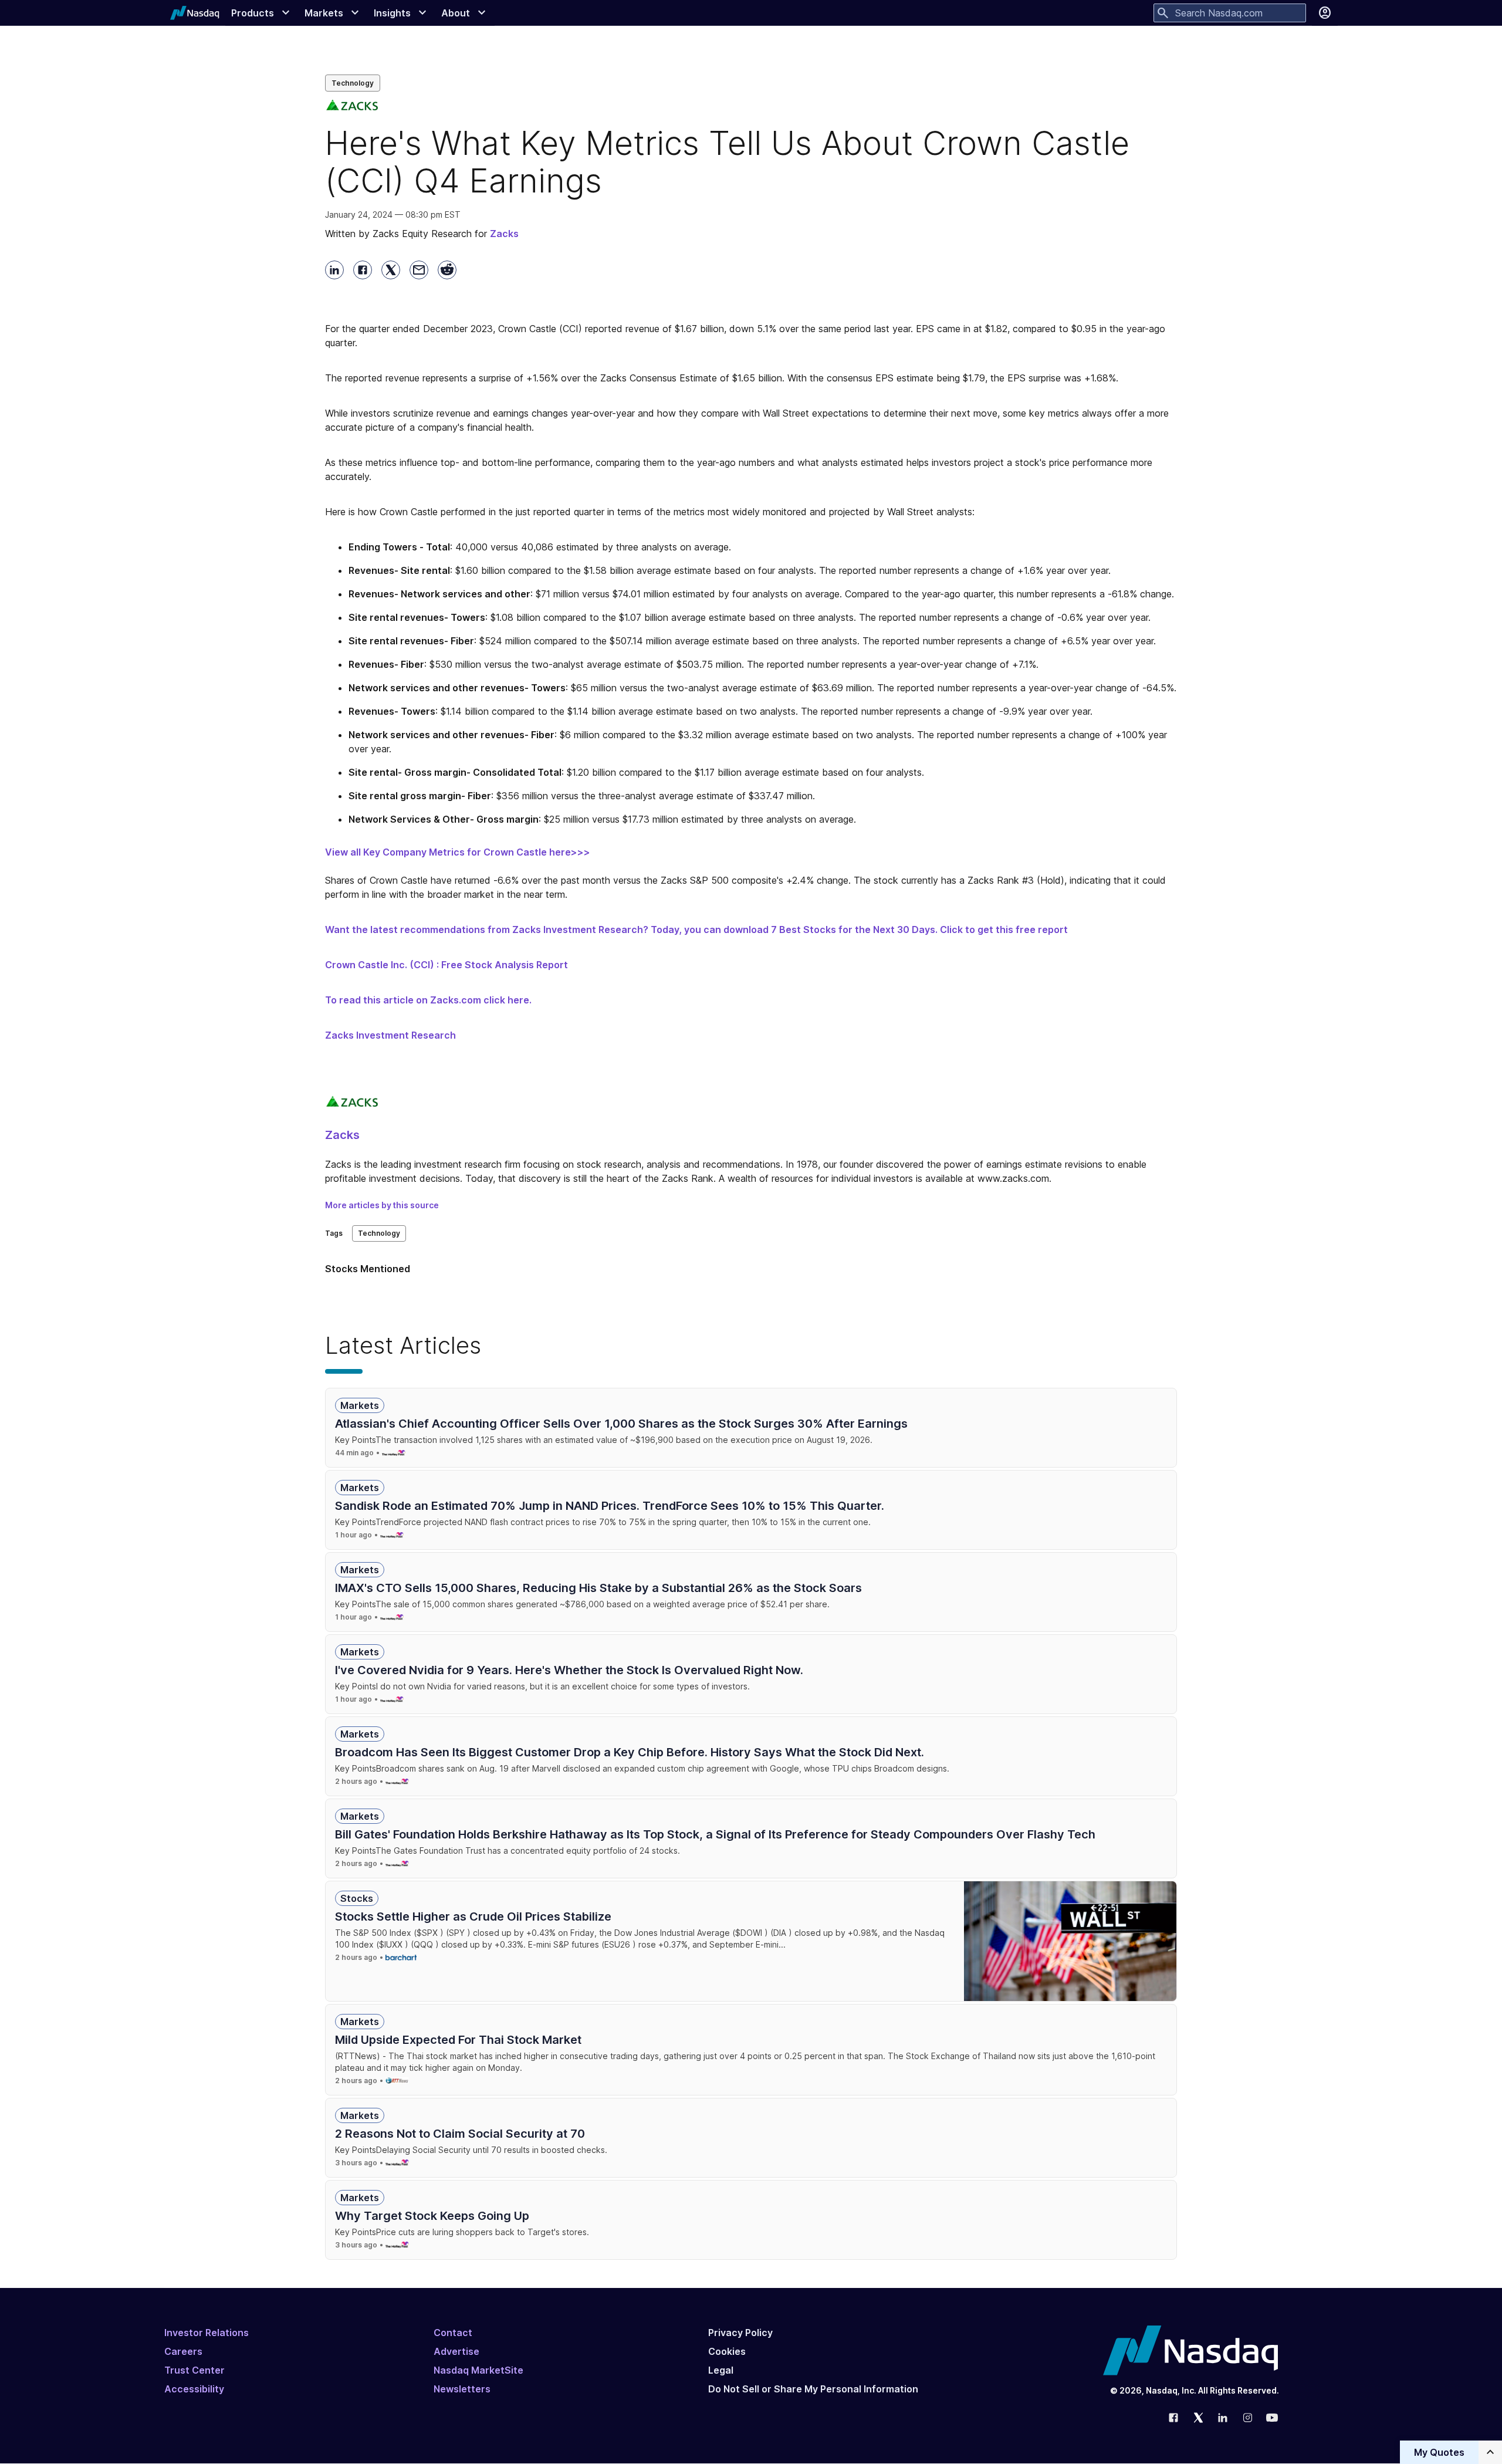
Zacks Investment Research (390, 1035)
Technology (353, 83)
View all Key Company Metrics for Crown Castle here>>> (458, 852)
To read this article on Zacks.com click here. (428, 1000)
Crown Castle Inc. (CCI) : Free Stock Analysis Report (446, 965)
